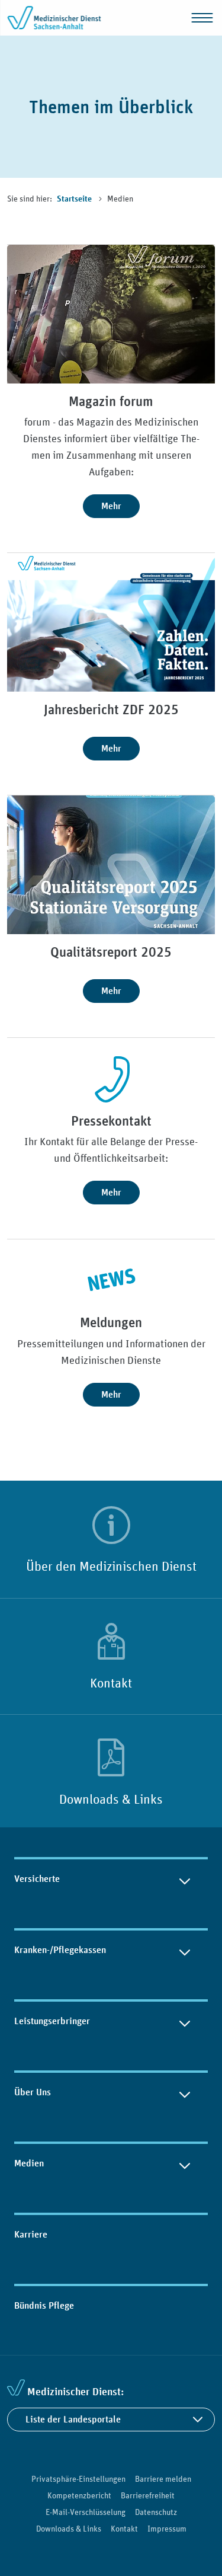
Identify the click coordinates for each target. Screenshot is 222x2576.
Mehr (111, 506)
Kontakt (111, 1683)
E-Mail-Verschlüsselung (86, 2512)
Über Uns (33, 2092)
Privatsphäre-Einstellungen (78, 2479)
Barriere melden (163, 2479)
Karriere (31, 2234)
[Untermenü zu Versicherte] (185, 1879)
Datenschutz (156, 2512)
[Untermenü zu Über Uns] (185, 2092)
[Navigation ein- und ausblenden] (202, 18)
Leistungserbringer (52, 2021)
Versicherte (37, 1879)
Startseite (75, 199)
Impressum (167, 2529)
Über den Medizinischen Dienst (111, 1566)
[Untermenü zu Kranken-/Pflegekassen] (185, 1950)
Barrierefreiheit (148, 2495)
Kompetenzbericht (79, 2495)
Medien (29, 2163)
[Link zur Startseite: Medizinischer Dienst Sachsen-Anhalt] (54, 18)
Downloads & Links (111, 1799)
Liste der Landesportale (73, 2419)
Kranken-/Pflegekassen (60, 1950)
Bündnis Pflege (44, 2305)
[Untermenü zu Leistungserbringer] (185, 2021)
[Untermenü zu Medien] (185, 2163)
